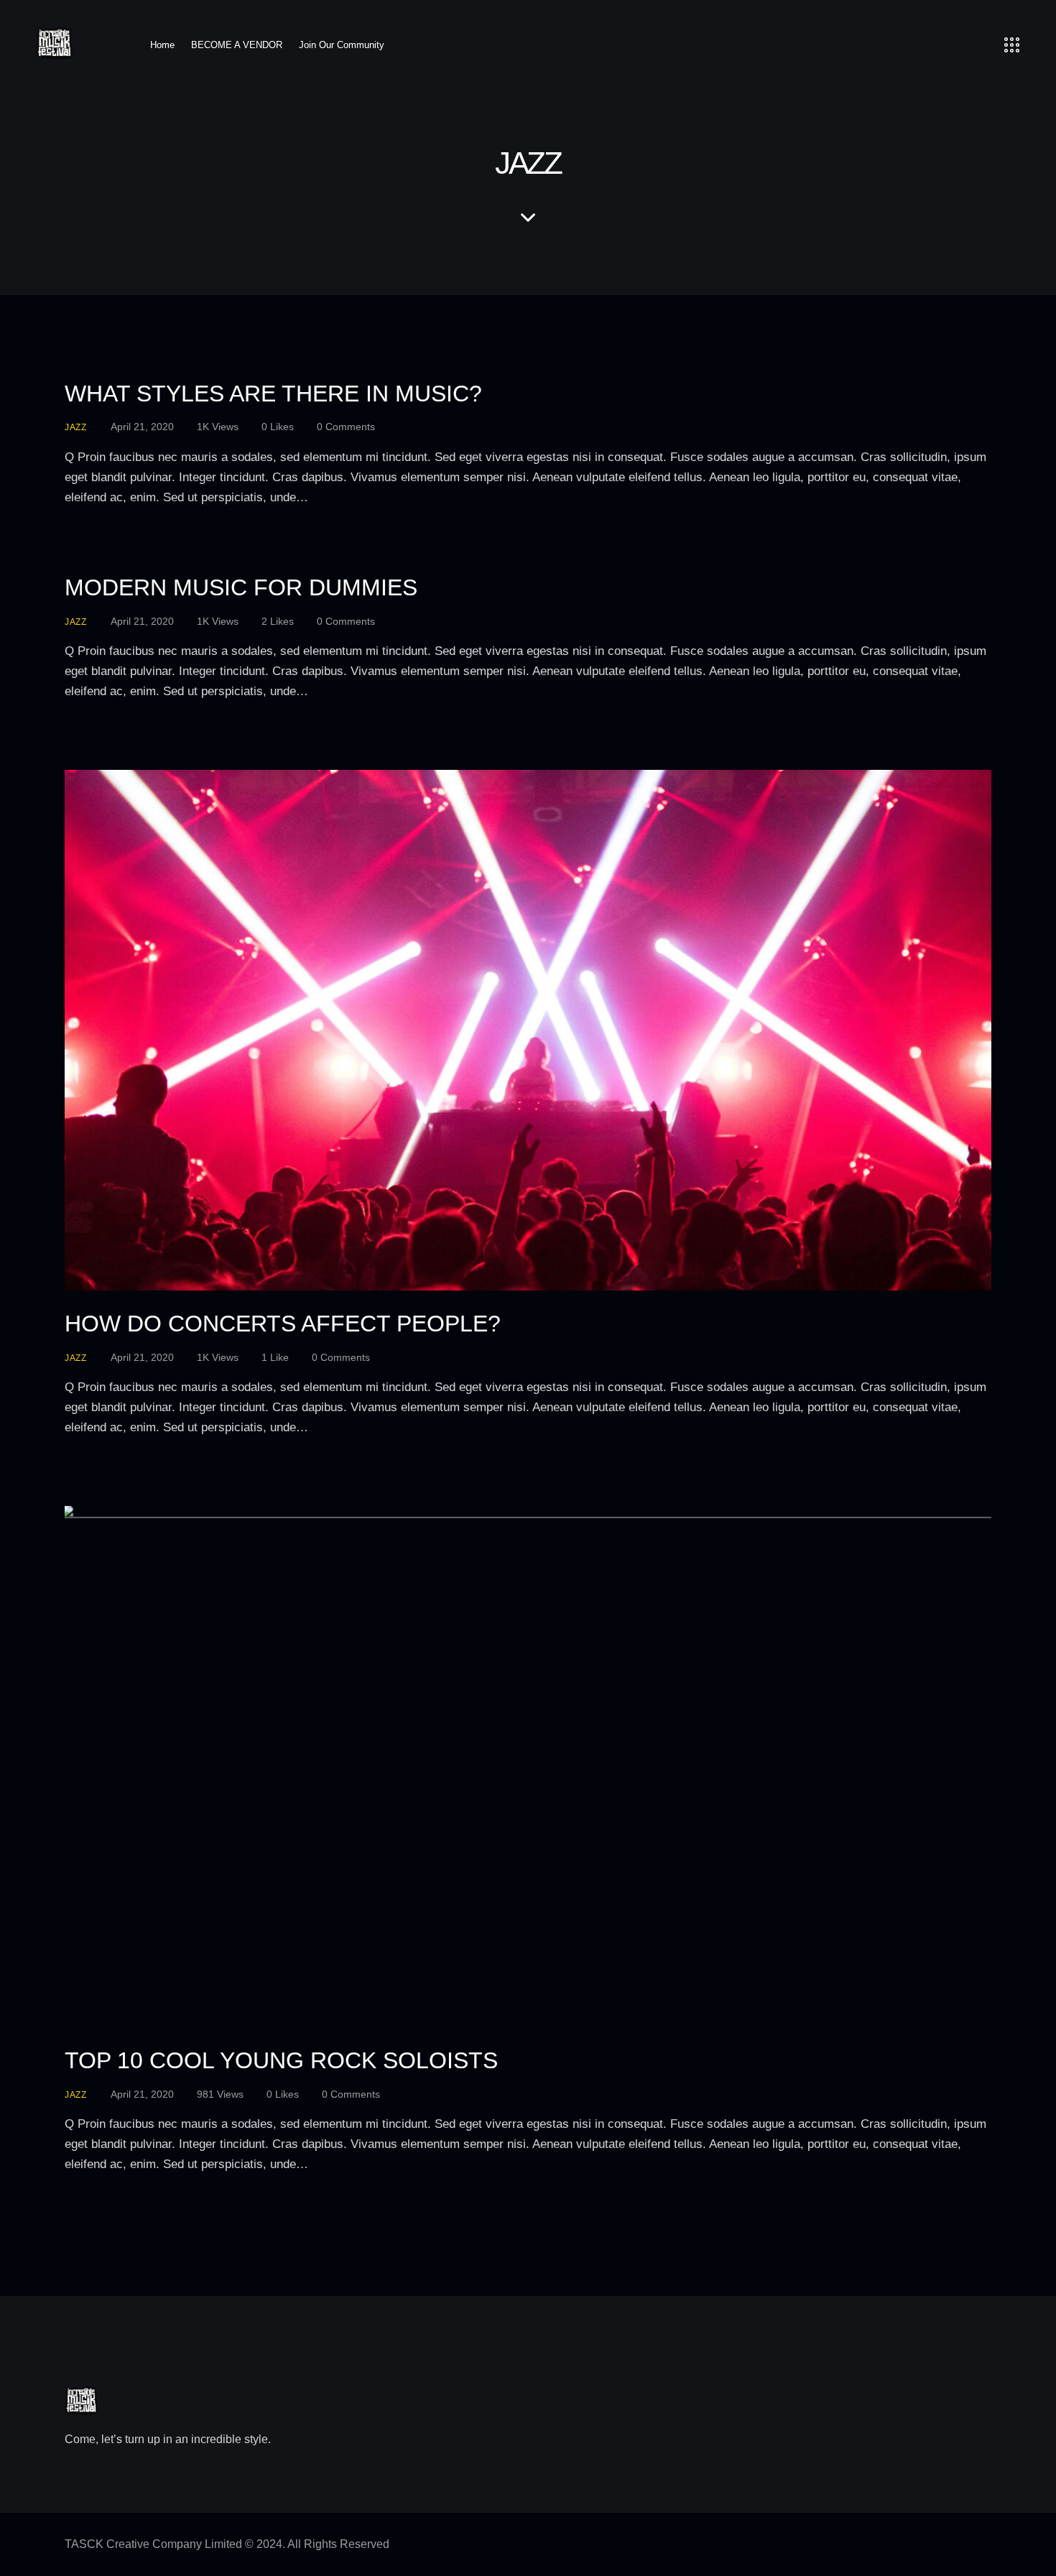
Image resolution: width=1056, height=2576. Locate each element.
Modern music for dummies (241, 587)
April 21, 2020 (142, 427)
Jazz (76, 427)
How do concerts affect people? (283, 1324)
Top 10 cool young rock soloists (281, 2060)
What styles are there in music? (273, 394)
